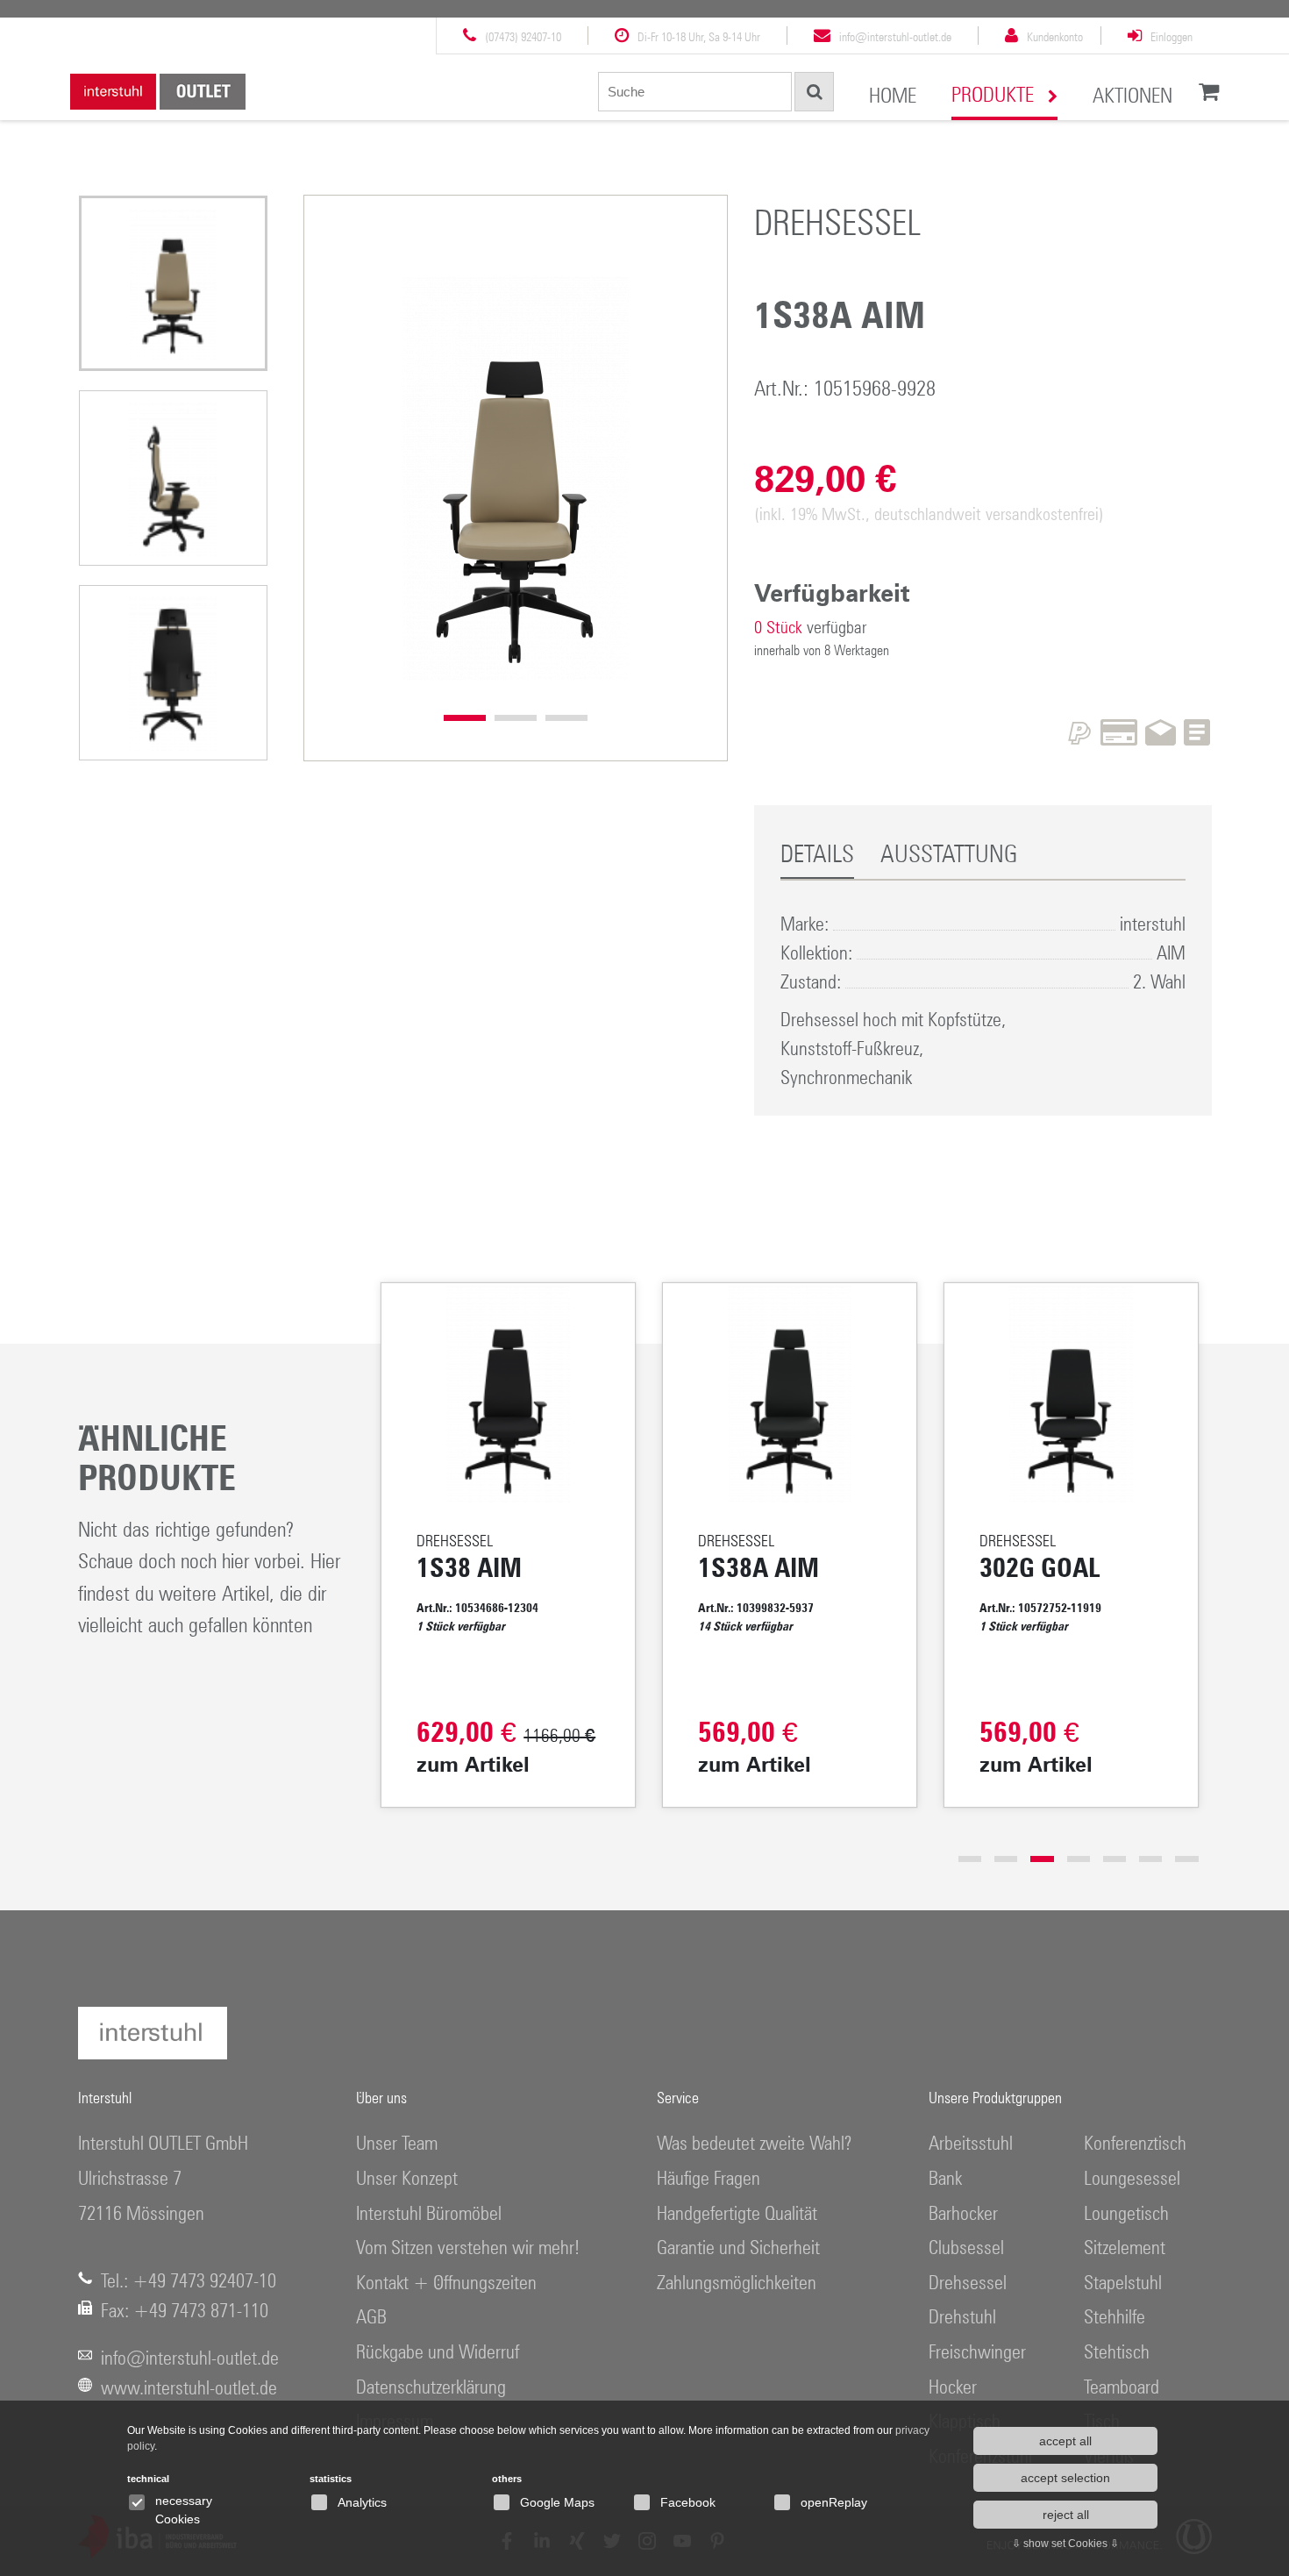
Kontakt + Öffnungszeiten (446, 2280)
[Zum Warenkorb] (1209, 98)
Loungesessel (1132, 2175)
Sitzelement (1125, 2244)
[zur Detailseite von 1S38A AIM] (790, 1545)
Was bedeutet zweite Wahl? (754, 2140)
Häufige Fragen (709, 2175)
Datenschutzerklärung (431, 2384)
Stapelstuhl (1123, 2280)
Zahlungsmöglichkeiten (737, 2280)
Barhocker (963, 2210)
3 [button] (566, 718)
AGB (371, 2314)
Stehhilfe (1115, 2314)
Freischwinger (977, 2349)
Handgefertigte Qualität (737, 2210)
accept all (1065, 2441)
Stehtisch (1117, 2349)
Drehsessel (968, 2280)
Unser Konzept (407, 2175)
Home (893, 92)
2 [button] (516, 718)
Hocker (953, 2384)
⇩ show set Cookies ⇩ (1065, 2544)
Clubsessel (966, 2244)
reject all (1066, 2515)
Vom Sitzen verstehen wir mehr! (468, 2244)
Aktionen (1132, 92)
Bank (945, 2175)
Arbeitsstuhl (971, 2140)
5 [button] (1115, 1859)
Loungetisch (1126, 2210)
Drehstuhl (962, 2314)
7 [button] (1186, 1859)
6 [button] (1150, 1859)
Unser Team (397, 2140)
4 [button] (1079, 1859)
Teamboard (1122, 2384)
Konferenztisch (1135, 2140)
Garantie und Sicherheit (738, 2244)
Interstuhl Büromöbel (429, 2210)
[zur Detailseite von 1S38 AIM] (508, 1545)
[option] (173, 283)
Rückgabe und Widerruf (438, 2349)
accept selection (1065, 2478)
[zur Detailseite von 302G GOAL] (1071, 1545)
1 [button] (465, 718)
